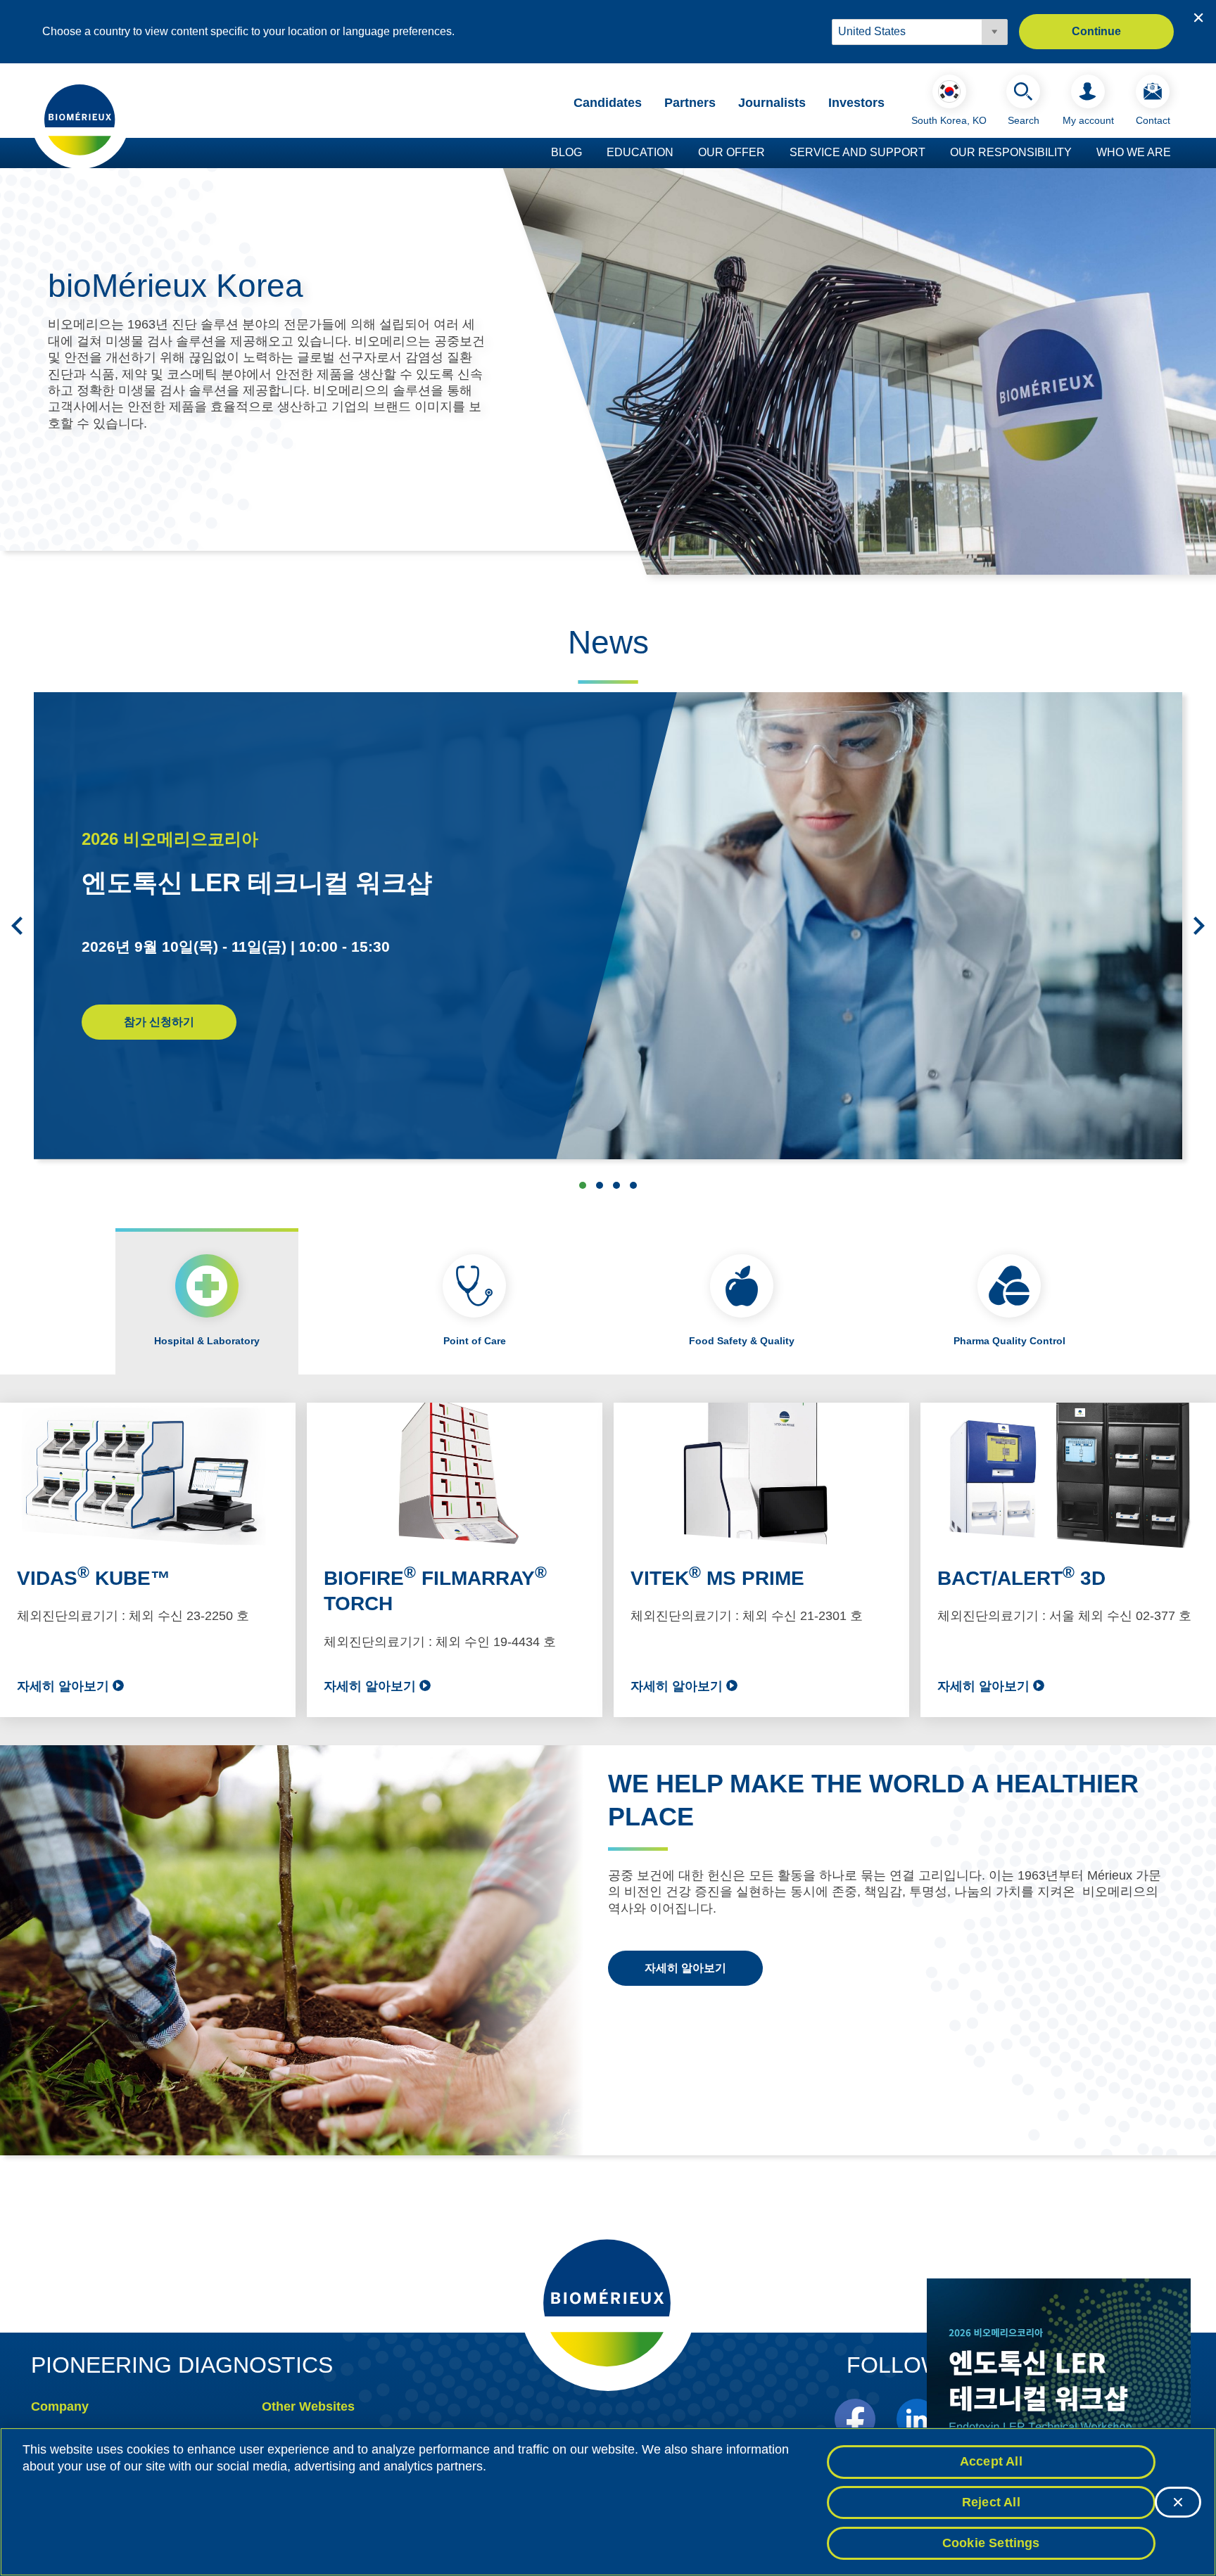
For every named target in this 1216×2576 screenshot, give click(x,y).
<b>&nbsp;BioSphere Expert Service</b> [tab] (616, 1185)
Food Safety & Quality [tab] (742, 1341)
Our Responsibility (1011, 152)
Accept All (991, 2461)
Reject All (991, 2502)
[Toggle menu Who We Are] (1178, 153)
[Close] (1178, 2502)
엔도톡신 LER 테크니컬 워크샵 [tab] (583, 1185)
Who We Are (1134, 152)
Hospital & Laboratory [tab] (207, 1341)
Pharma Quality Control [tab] (1009, 1341)
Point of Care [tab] (475, 1341)
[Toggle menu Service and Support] (932, 153)
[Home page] (80, 119)
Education (640, 152)
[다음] (1199, 926)
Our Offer (731, 152)
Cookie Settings (991, 2542)
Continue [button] (1096, 31)
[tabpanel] (608, 1560)
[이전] (17, 926)
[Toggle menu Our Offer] (772, 153)
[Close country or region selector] (1198, 18)
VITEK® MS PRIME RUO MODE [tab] (600, 1185)
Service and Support (857, 152)
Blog (566, 152)
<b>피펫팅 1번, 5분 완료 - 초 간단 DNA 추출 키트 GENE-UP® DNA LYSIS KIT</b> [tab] (633, 1185)
